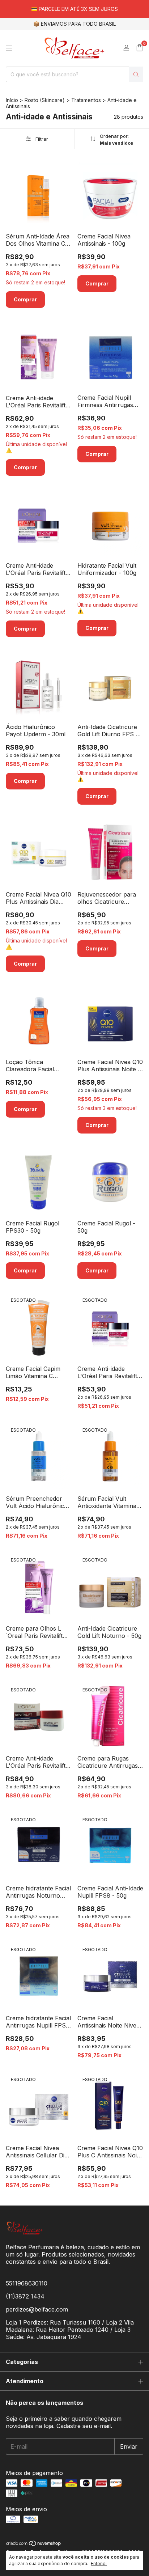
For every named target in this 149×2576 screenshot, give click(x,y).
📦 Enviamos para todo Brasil (74, 24)
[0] (139, 48)
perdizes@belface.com (37, 2309)
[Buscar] (136, 74)
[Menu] (9, 48)
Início (12, 100)
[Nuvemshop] (34, 2544)
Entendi (99, 2564)
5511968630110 (27, 2283)
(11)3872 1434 (25, 2296)
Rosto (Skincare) (45, 100)
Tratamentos (86, 100)
